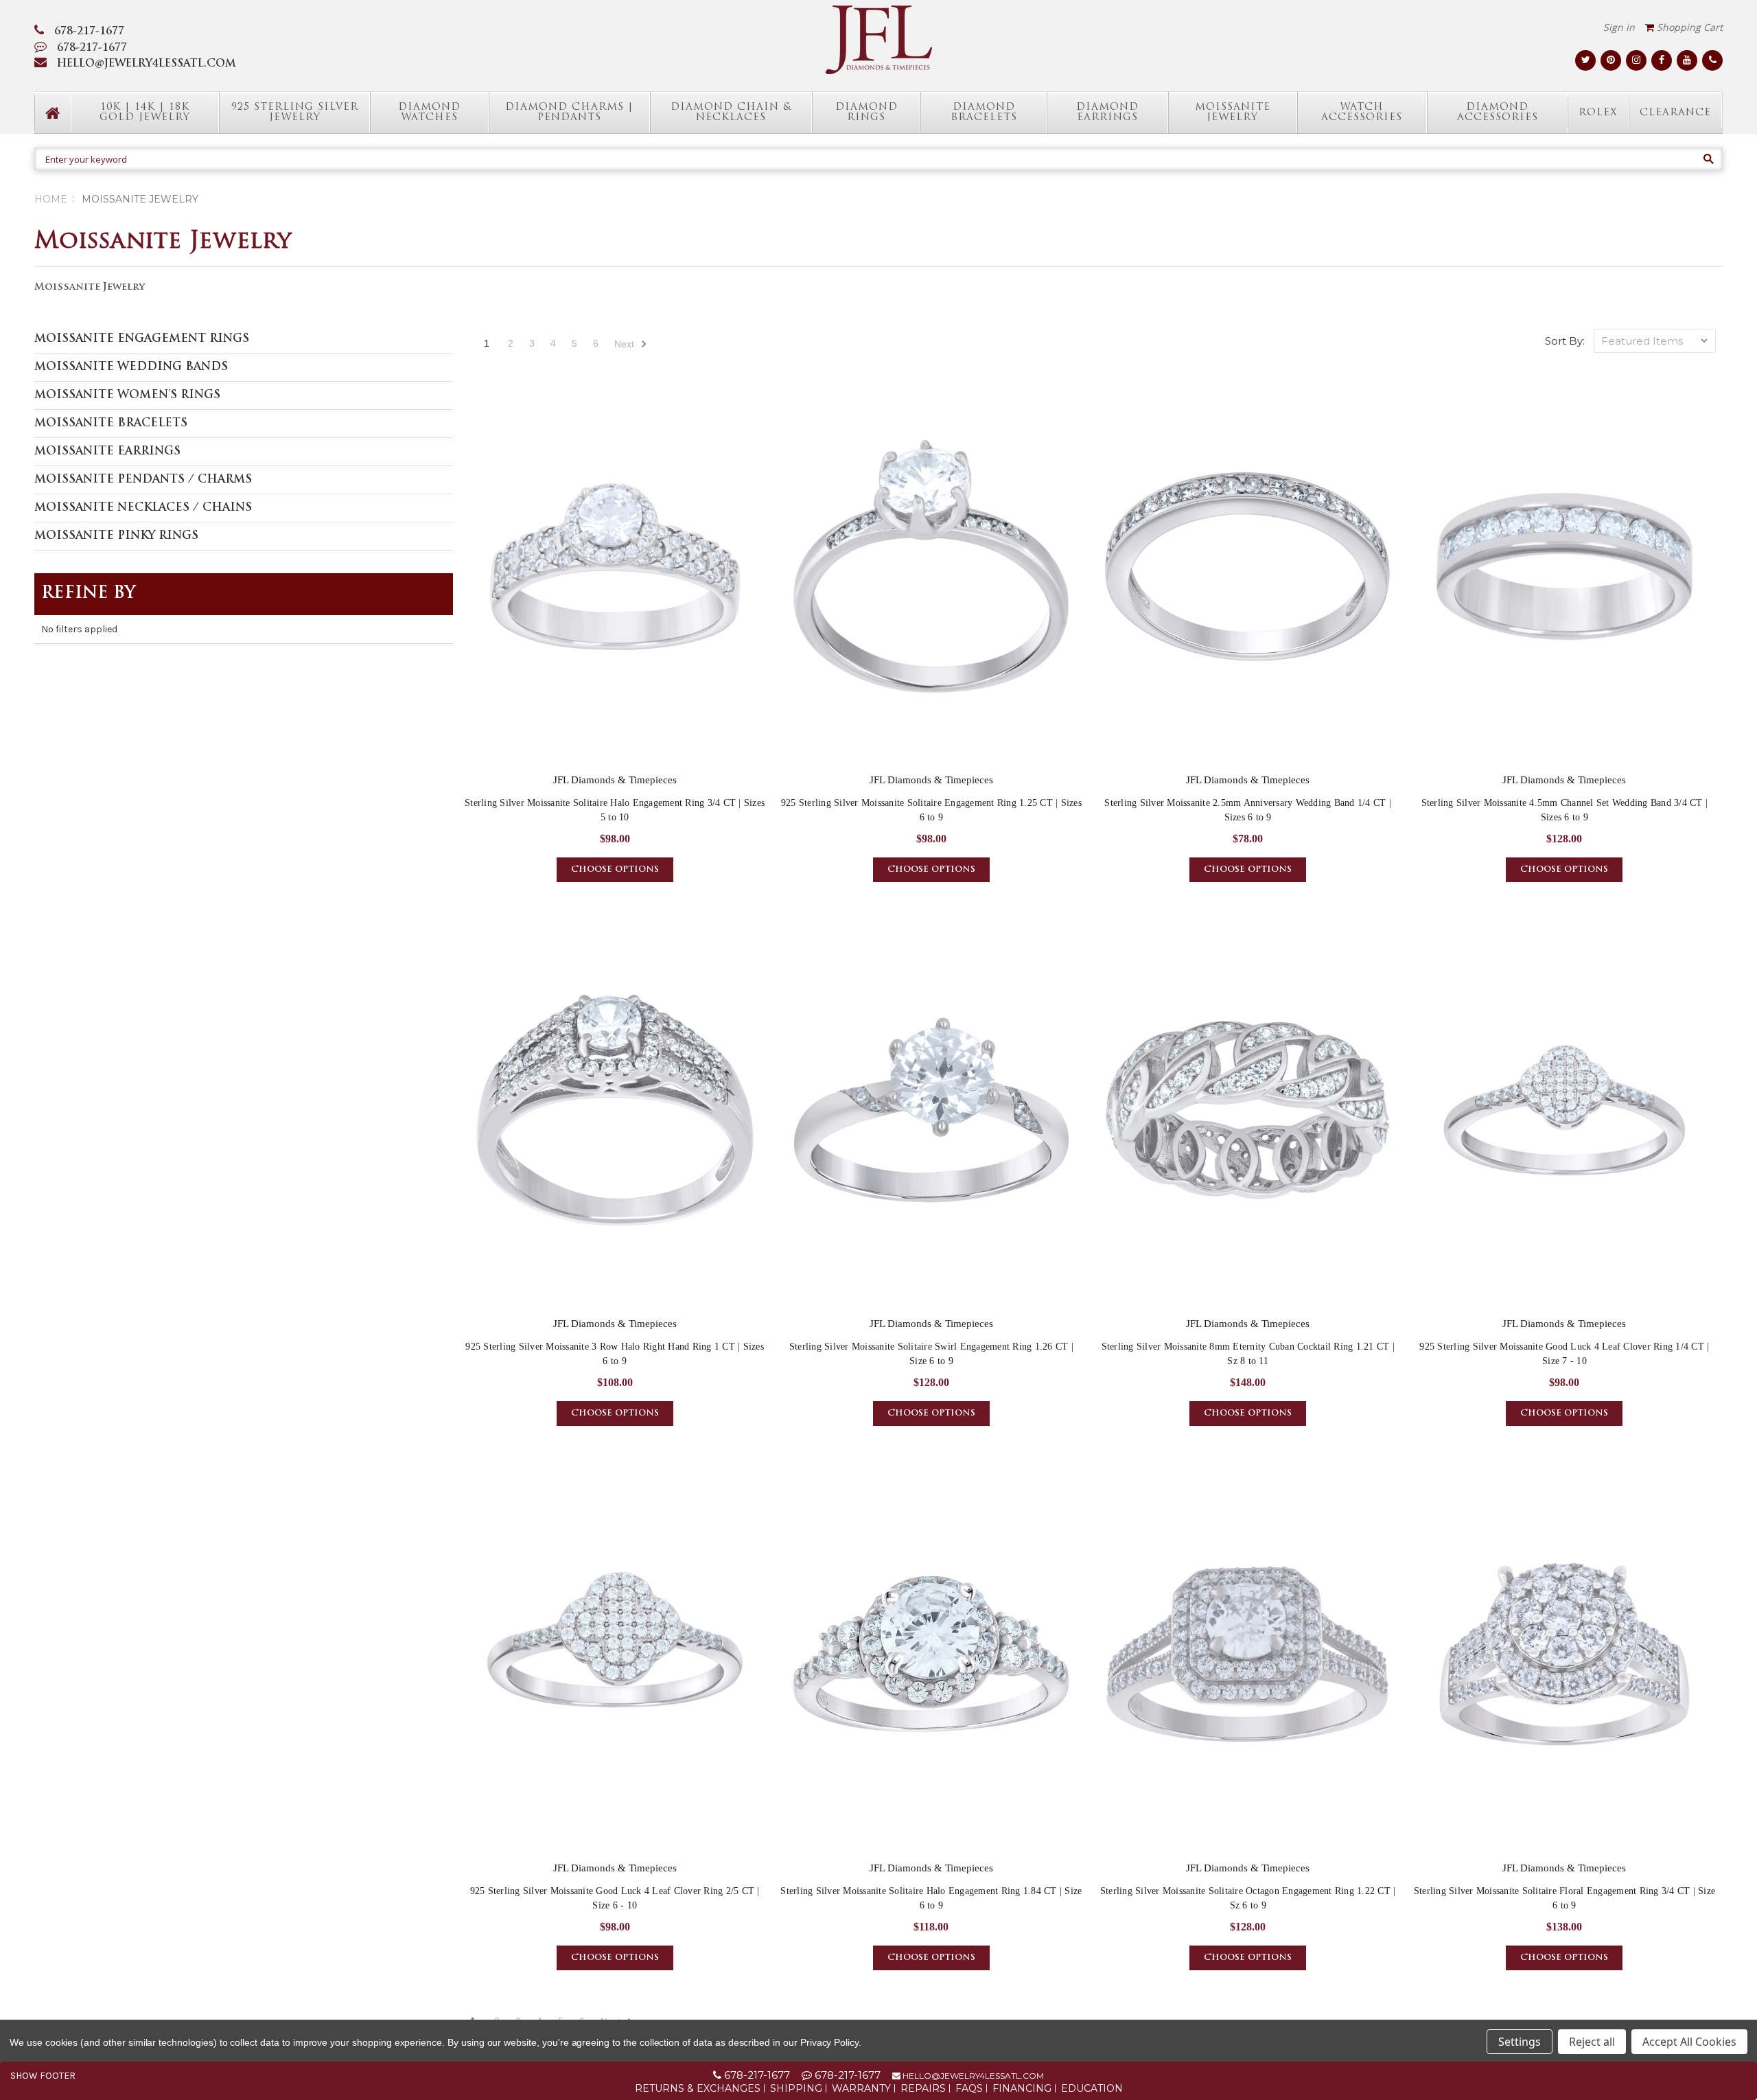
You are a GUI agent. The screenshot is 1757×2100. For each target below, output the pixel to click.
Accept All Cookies (1689, 2042)
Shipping (796, 2088)
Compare (610, 579)
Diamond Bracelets (984, 113)
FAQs (969, 2088)
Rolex (1598, 113)
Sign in (1619, 27)
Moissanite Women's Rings (127, 395)
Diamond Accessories (1498, 113)
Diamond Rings (866, 113)
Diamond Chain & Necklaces (731, 113)
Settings (1520, 2042)
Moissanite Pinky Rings (116, 536)
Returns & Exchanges (698, 2088)
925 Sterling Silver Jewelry (295, 113)
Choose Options (615, 870)
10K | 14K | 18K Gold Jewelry (145, 113)
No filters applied (79, 629)
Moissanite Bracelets (111, 424)
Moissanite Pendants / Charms (143, 480)
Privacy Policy (829, 2042)
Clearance (1675, 113)
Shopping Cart (1688, 27)
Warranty (861, 2088)
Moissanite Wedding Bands (131, 367)
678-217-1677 (89, 32)
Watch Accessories (1362, 113)
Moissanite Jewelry (1233, 113)
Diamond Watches (429, 113)
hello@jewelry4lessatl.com (972, 2076)
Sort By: (1565, 341)
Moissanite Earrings (107, 452)
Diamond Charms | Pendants (569, 113)
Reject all (1592, 2042)
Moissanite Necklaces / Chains (143, 508)
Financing (1022, 2088)
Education (1092, 2088)
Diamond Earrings (1107, 113)
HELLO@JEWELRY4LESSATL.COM (147, 64)
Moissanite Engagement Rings (142, 339)
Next (626, 344)
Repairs (923, 2088)
